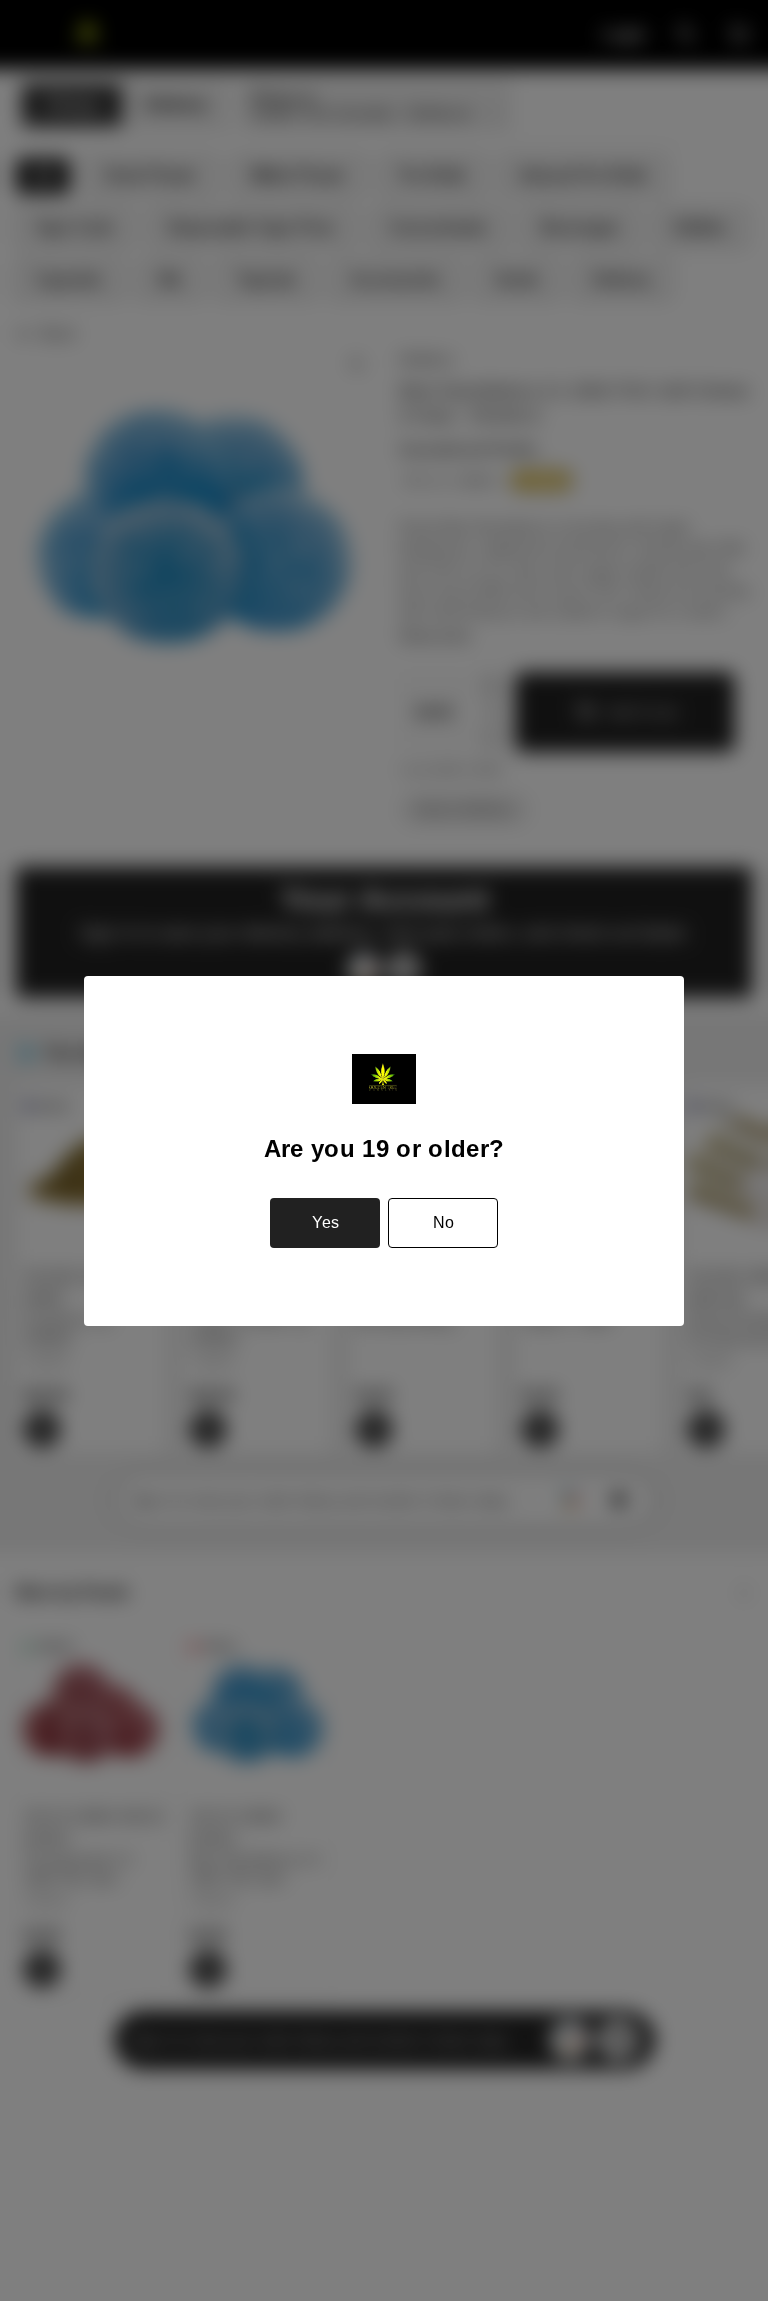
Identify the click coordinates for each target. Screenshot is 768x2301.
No (443, 1222)
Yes (325, 1222)
